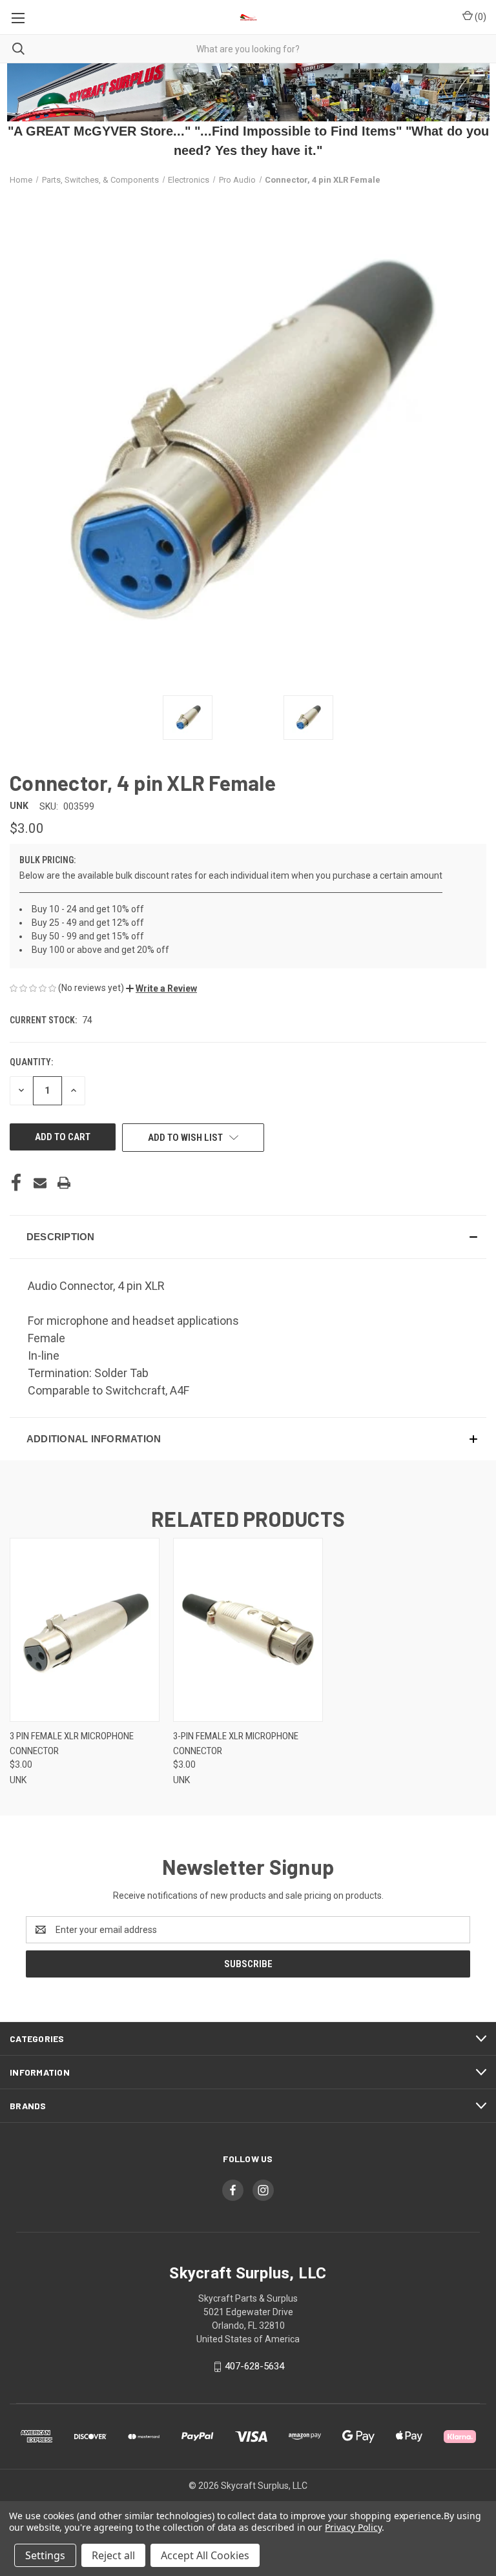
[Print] (64, 1183)
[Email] (40, 1183)
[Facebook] (16, 1183)
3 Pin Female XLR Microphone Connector (72, 1743)
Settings (45, 2555)
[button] (161, 988)
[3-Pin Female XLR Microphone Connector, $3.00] (248, 1630)
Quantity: (31, 1062)
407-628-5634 (254, 2366)
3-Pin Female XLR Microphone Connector (236, 1743)
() (480, 17)
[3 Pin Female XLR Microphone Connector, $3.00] (85, 1630)
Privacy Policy (353, 2527)
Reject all (113, 2555)
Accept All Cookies (205, 2555)
